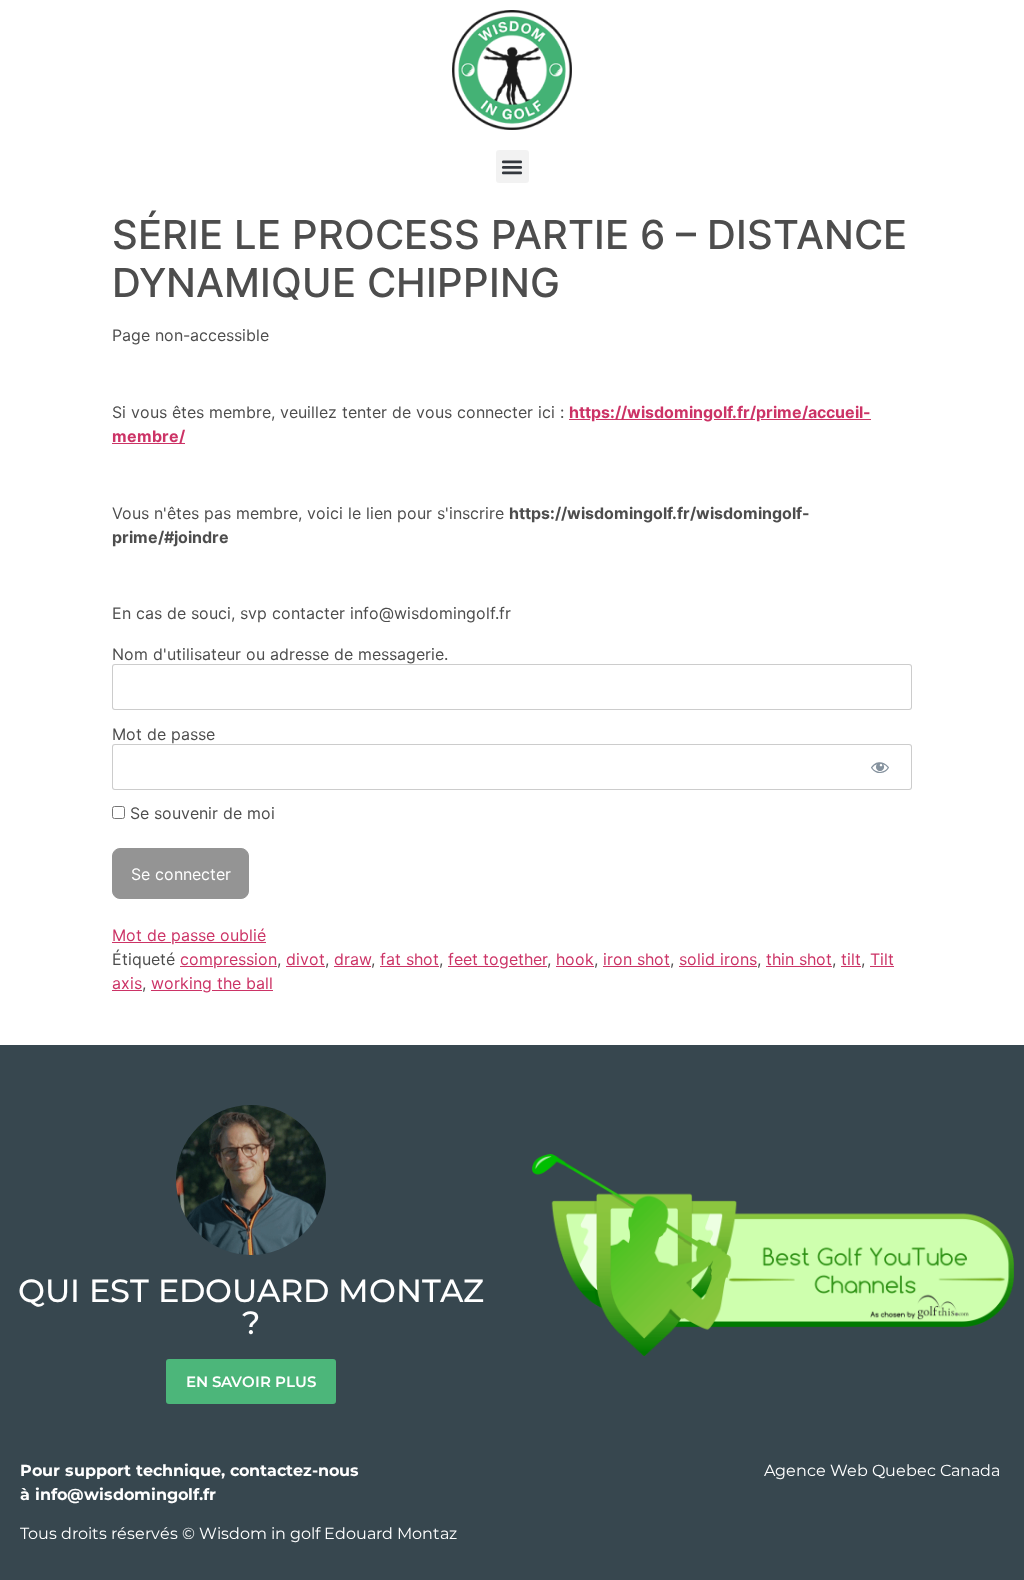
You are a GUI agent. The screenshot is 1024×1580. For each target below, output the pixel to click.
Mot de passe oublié (189, 935)
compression (228, 959)
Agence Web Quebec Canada (884, 1470)
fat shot (409, 959)
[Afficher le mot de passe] (879, 767)
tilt (851, 959)
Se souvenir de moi (200, 813)
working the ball (212, 983)
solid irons (718, 959)
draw (352, 959)
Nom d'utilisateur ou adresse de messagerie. (280, 653)
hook (575, 959)
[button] (512, 166)
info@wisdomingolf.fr (125, 1494)
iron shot (636, 959)
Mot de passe (163, 733)
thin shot (799, 959)
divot (305, 959)
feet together (497, 959)
